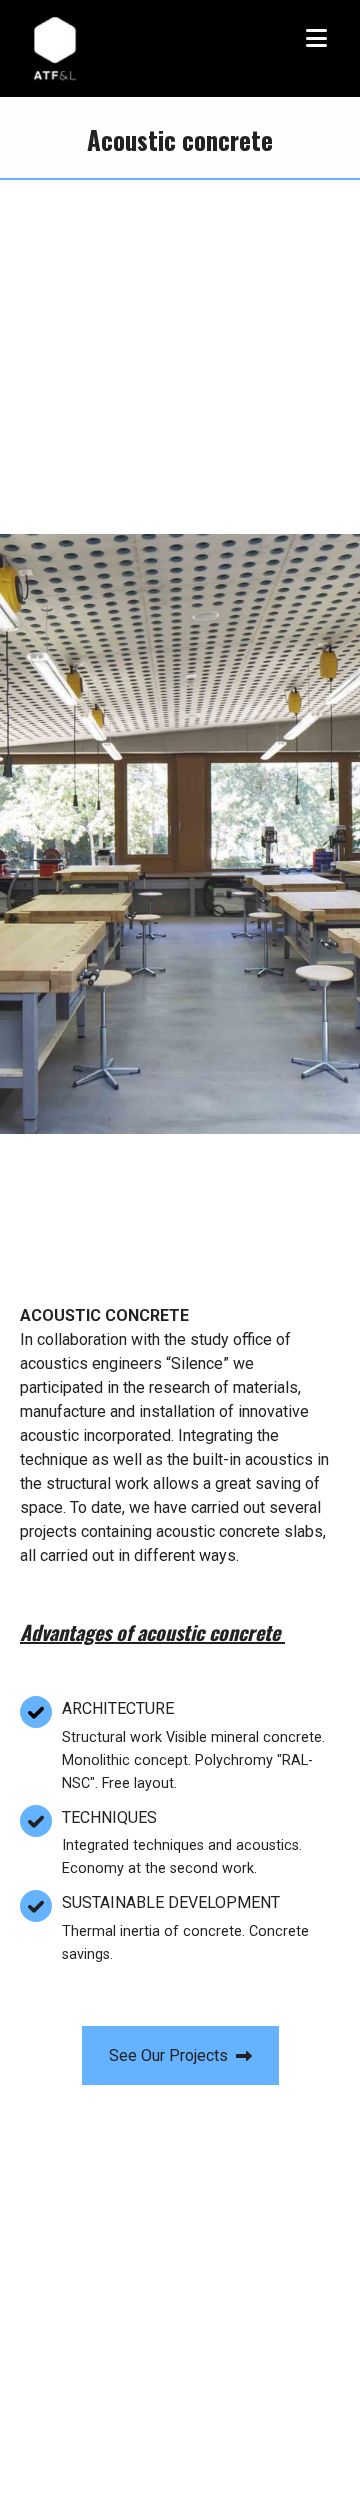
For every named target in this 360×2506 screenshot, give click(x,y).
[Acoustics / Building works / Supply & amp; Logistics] (55, 48)
